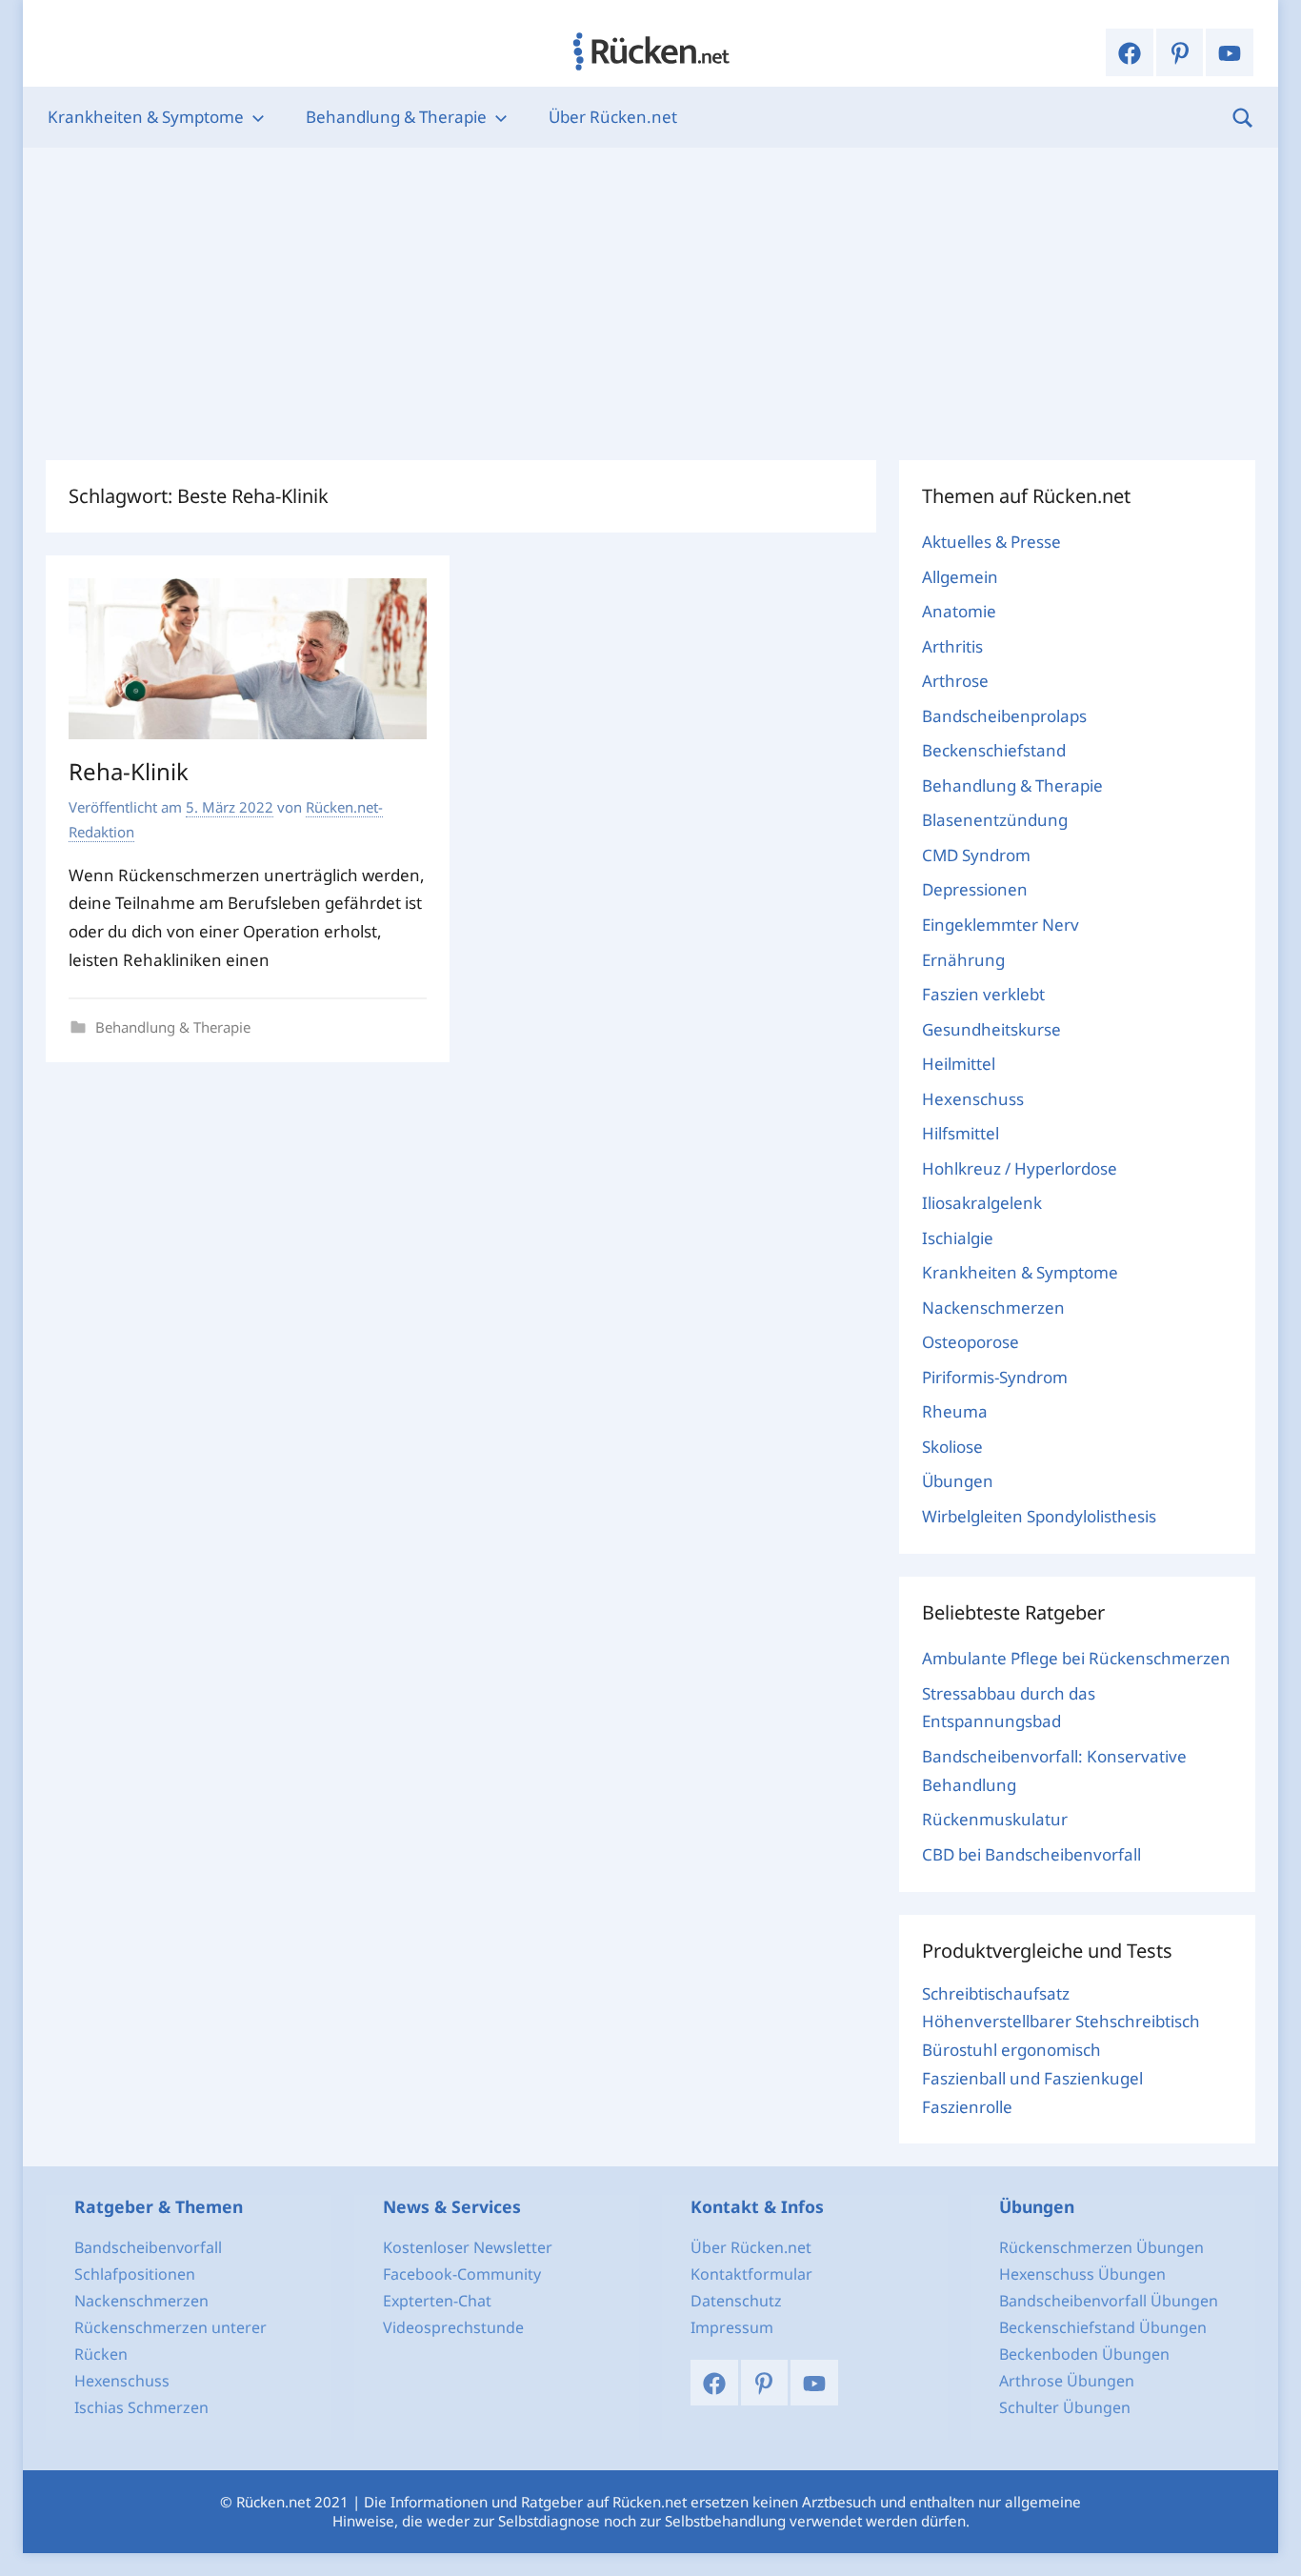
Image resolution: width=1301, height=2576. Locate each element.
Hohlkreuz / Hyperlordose (1020, 1168)
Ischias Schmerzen (141, 2407)
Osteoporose (971, 1342)
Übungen (958, 1481)
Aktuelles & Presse (991, 542)
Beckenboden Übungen (1084, 2354)
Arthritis (952, 646)
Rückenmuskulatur (995, 1819)
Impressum (732, 2327)
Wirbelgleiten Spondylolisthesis (1039, 1516)
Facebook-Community (462, 2274)
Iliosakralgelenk (982, 1203)
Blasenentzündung (995, 820)
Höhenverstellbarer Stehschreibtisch (1061, 2021)
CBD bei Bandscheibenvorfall (1031, 1854)
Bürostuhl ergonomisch (1011, 2050)
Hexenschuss (973, 1099)
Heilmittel (959, 1064)
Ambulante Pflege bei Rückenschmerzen (1076, 1658)
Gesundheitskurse (991, 1029)
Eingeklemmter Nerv (1001, 925)
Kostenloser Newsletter (468, 2247)
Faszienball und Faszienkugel (1032, 2078)
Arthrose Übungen (1067, 2381)
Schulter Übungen (1065, 2407)
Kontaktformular (751, 2274)
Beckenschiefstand (994, 750)
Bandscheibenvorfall (148, 2247)
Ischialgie (958, 1238)
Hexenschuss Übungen (1082, 2274)
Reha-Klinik (129, 771)
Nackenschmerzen (993, 1308)
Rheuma (955, 1411)
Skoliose (952, 1447)
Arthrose (955, 681)
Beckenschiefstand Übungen (1103, 2327)
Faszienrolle (967, 2107)
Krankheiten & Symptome (146, 117)
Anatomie (959, 611)
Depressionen (975, 889)
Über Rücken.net (613, 117)
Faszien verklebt (983, 994)
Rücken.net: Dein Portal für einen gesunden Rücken (650, 51)
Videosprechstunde (453, 2327)
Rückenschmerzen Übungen (1101, 2247)
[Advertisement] (650, 304)
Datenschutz (736, 2301)
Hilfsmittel (961, 1133)
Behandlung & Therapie (396, 117)
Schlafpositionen (135, 2274)
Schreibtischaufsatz (996, 1993)
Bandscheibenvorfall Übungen (1109, 2301)
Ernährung (963, 960)
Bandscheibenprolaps (1004, 716)
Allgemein (960, 577)
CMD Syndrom (976, 855)
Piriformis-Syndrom (995, 1377)
